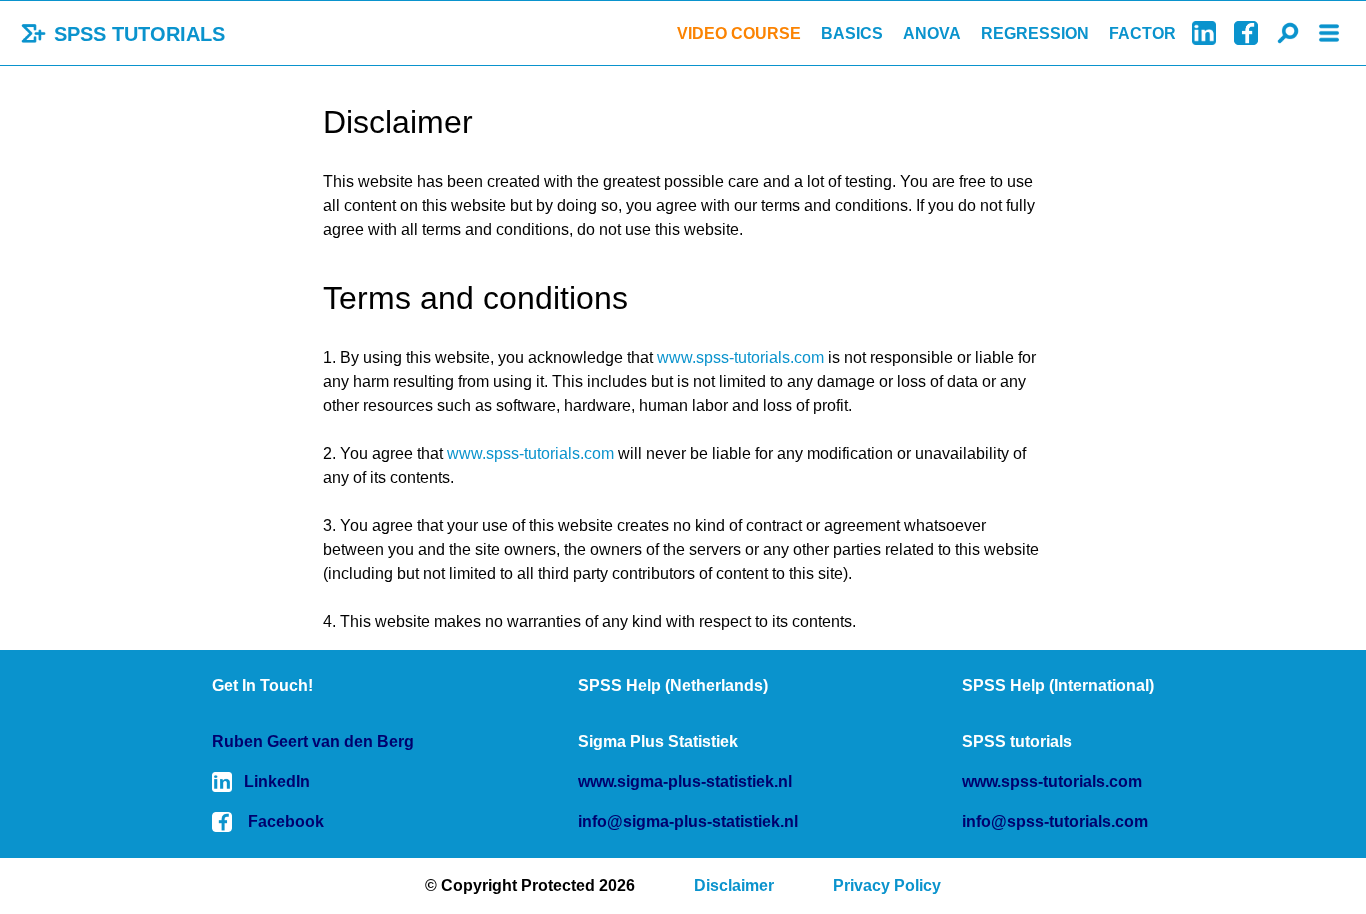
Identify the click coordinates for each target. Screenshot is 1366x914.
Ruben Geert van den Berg (313, 741)
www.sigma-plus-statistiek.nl (685, 781)
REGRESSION (1035, 33)
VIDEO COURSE (739, 33)
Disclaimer (734, 885)
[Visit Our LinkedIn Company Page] (1204, 33)
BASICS (852, 33)
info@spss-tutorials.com (1055, 821)
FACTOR (1142, 33)
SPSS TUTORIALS (136, 34)
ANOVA (932, 33)
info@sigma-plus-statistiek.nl (688, 821)
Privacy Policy (887, 885)
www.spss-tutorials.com (740, 357)
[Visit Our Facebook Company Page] (1246, 33)
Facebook (286, 821)
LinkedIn (277, 781)
